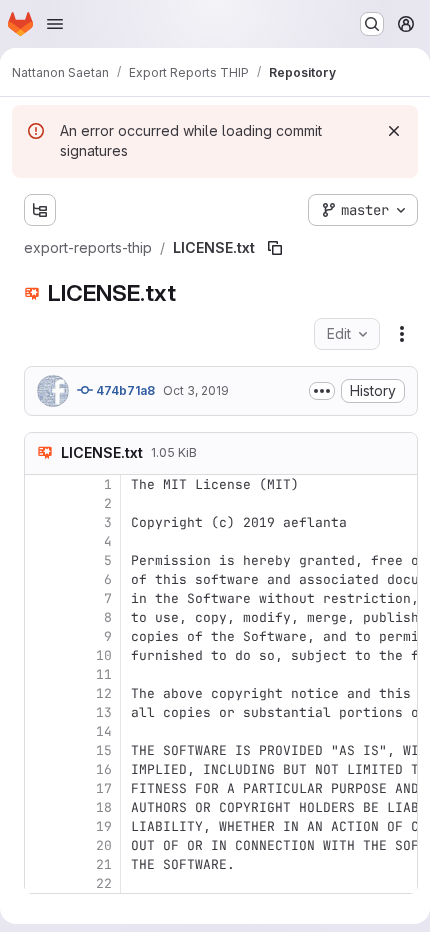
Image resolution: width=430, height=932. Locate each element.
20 (104, 845)
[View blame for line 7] (42, 598)
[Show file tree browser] (40, 210)
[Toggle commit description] (322, 391)
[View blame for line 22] (42, 883)
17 (104, 788)
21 (104, 864)
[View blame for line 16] (42, 769)
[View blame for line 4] (42, 541)
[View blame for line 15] (42, 750)
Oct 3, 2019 (196, 390)
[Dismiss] (394, 131)
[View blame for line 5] (42, 560)
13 (104, 712)
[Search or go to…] (372, 24)
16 (104, 769)
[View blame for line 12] (42, 693)
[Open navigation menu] (55, 24)
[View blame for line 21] (42, 864)
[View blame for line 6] (42, 579)
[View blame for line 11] (42, 674)
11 (104, 674)
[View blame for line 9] (42, 636)
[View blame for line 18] (42, 807)
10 (104, 655)
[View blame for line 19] (42, 826)
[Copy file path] (275, 248)
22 (104, 883)
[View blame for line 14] (42, 731)
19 (104, 826)
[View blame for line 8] (42, 617)
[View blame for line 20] (42, 845)
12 (104, 693)
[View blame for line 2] (42, 503)
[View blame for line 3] (42, 522)
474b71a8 (124, 390)
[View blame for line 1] (42, 484)
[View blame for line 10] (42, 655)
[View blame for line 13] (42, 712)
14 (104, 731)
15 (104, 750)
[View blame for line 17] (42, 788)
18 (104, 807)
